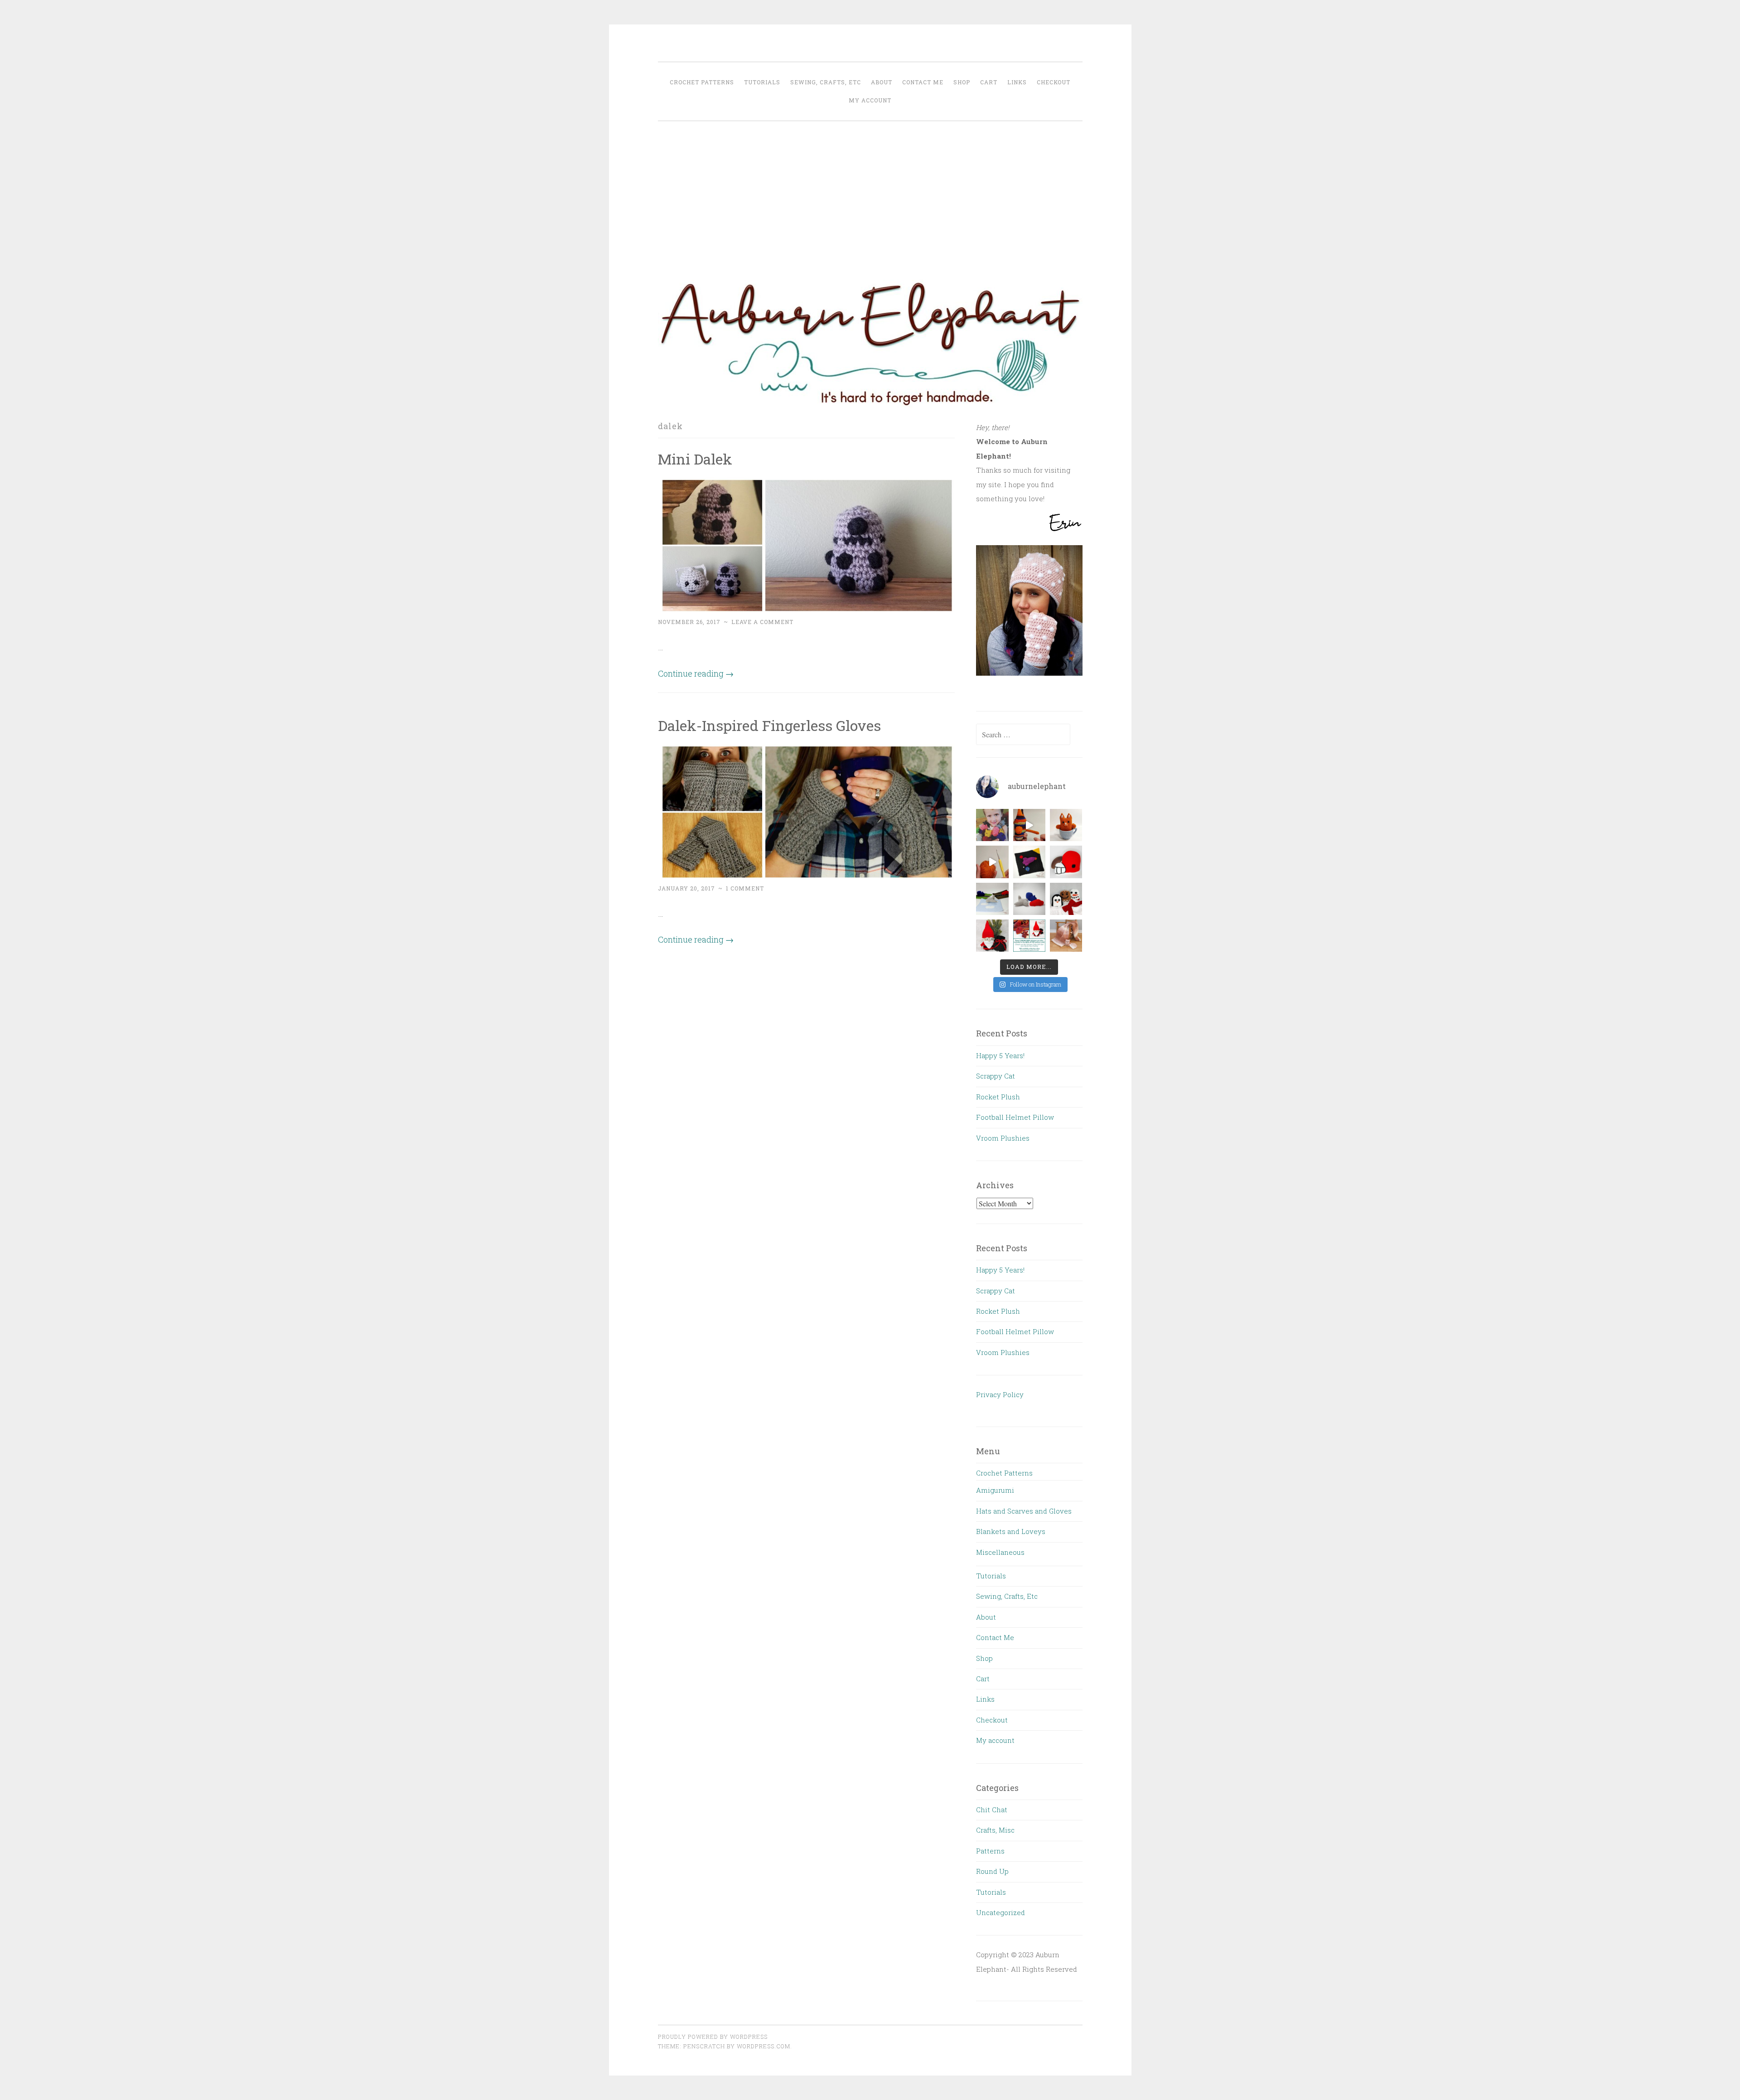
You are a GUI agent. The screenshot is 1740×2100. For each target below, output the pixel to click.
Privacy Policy (1000, 1394)
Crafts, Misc (995, 1830)
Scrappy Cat (996, 1076)
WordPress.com (764, 2046)
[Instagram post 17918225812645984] (992, 862)
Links (1017, 82)
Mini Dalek (695, 459)
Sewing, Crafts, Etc (826, 82)
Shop (962, 82)
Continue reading (696, 673)
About (882, 82)
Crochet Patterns (702, 82)
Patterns (990, 1851)
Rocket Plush (998, 1097)
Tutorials (762, 82)
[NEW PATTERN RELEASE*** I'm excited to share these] (1066, 899)
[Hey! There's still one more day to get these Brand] (1029, 936)
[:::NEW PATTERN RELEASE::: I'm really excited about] (992, 899)
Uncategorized (1000, 1912)
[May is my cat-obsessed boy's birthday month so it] (1066, 825)
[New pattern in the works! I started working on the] (1029, 899)
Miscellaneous (1000, 1552)
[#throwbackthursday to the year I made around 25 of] (992, 825)
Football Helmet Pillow (1015, 1117)
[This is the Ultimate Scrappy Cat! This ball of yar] (1029, 825)
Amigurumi (995, 1490)
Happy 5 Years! (1000, 1055)
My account (870, 100)
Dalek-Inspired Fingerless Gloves (769, 725)
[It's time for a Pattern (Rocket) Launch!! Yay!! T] (1029, 862)
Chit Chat (992, 1810)
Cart (989, 82)
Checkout (1054, 82)
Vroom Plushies (1003, 1138)
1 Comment (745, 888)
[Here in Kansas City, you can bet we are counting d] (1066, 862)
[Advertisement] (870, 197)
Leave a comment (762, 622)
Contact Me (923, 82)
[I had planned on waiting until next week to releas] (992, 936)
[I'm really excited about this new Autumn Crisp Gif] (1066, 936)
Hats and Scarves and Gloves (1024, 1511)
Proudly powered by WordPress (713, 2037)
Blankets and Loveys (1011, 1531)
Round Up (992, 1871)
